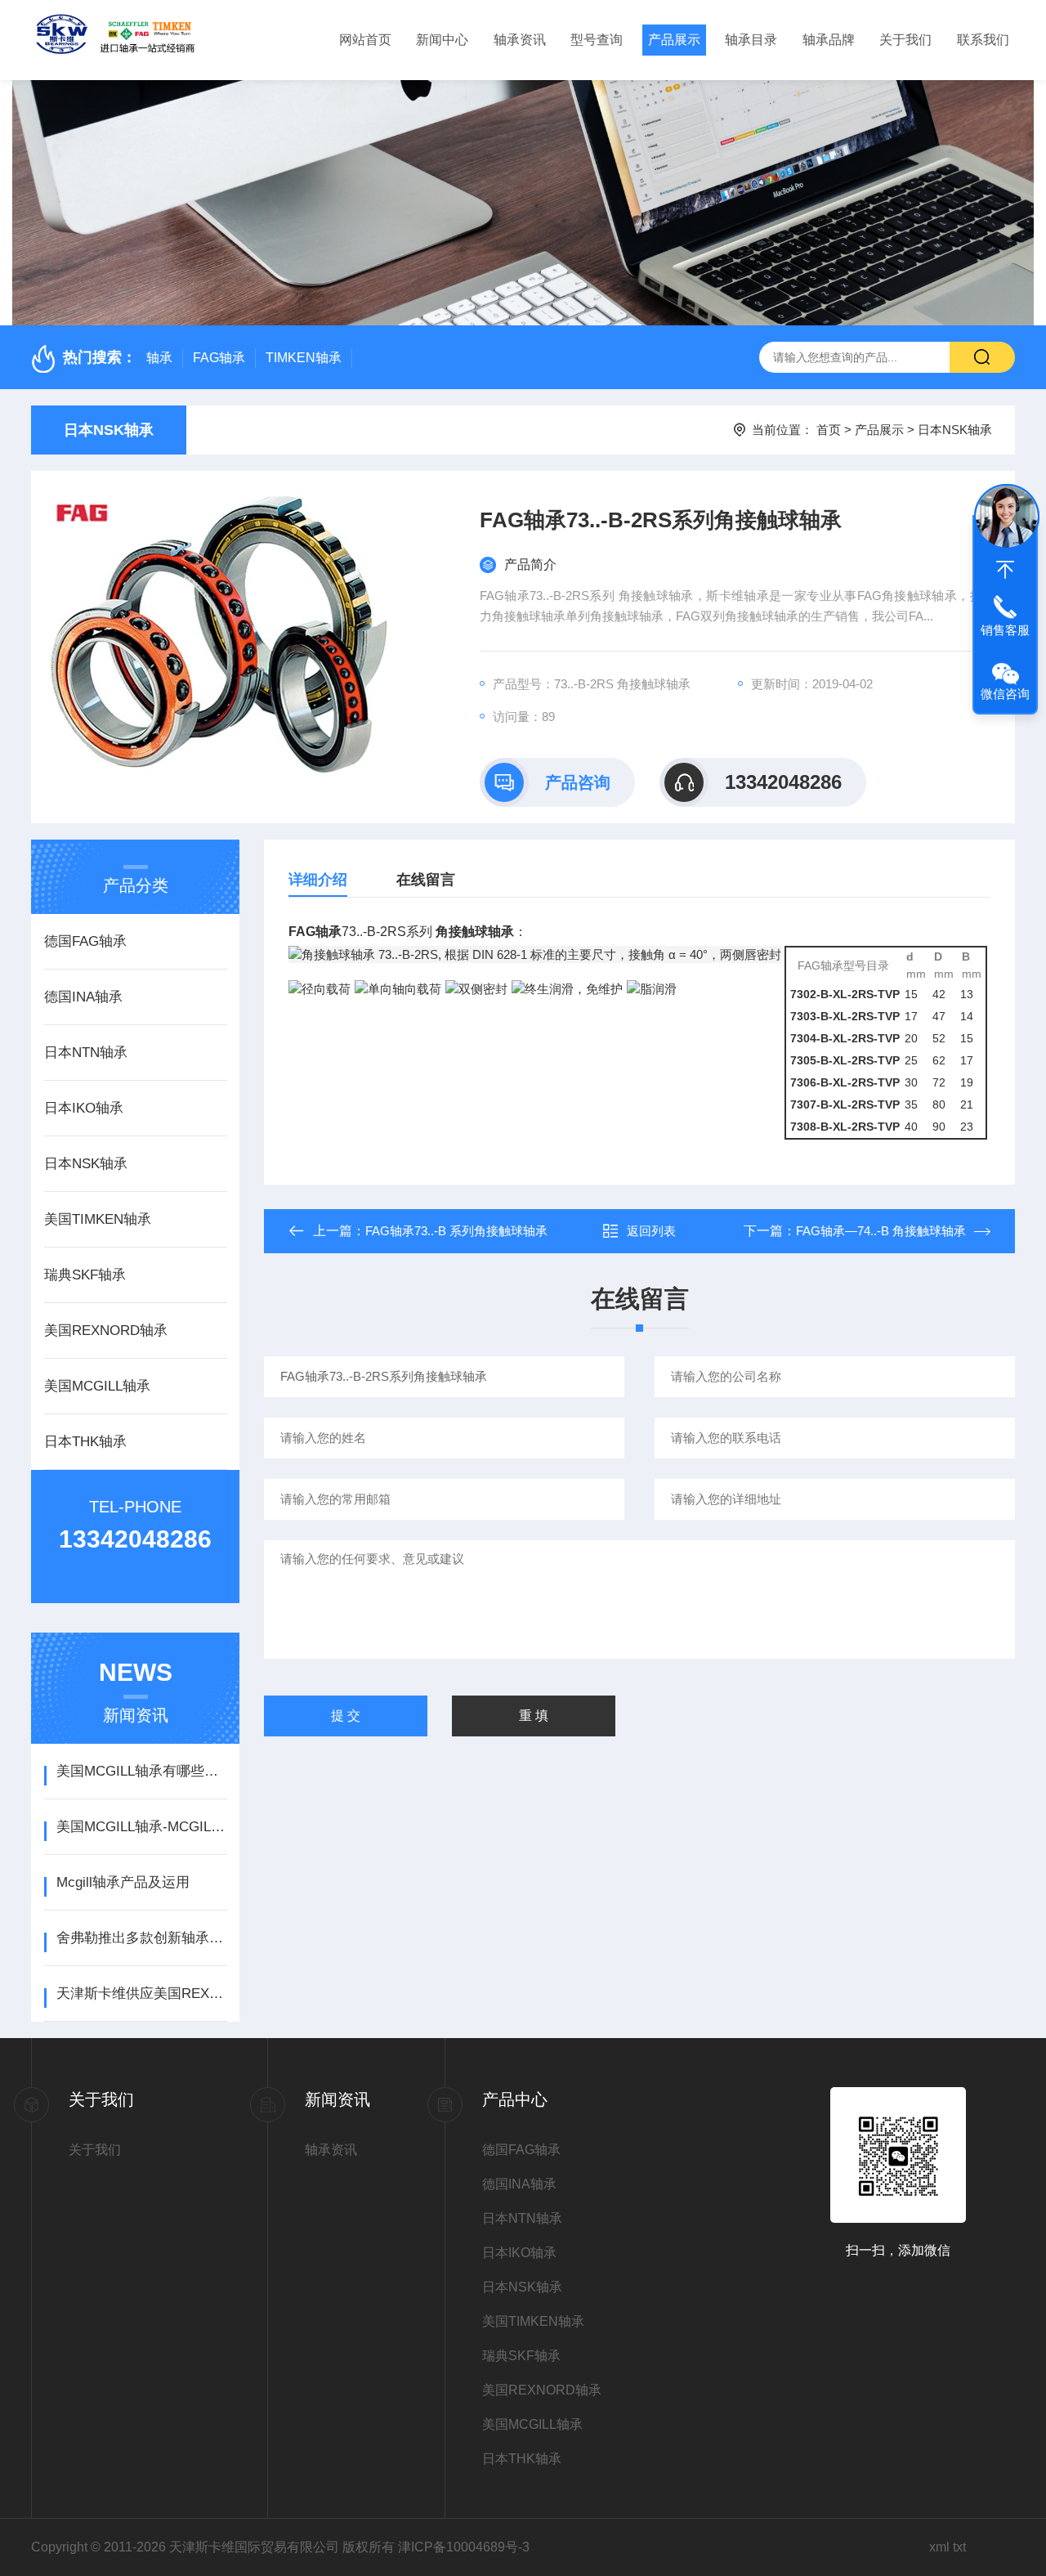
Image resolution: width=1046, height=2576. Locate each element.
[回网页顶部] (1005, 570)
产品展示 (674, 40)
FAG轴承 (219, 358)
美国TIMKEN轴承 (98, 1219)
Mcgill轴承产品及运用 (123, 1882)
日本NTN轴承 (86, 1053)
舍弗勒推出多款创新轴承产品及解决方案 (142, 1938)
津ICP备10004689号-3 (464, 2547)
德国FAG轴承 (85, 941)
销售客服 (1005, 630)
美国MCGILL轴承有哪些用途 (142, 1771)
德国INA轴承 (83, 997)
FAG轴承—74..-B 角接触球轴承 (881, 1231)
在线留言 (426, 880)
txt (959, 2547)
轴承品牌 (829, 40)
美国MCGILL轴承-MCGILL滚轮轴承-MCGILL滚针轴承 (142, 1827)
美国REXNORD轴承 (106, 1331)
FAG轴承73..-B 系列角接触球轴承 (456, 1231)
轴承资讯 (520, 40)
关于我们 (905, 40)
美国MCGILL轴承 (97, 1386)
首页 (829, 430)
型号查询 (597, 40)
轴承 (159, 358)
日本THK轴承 (85, 1442)
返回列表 (651, 1231)
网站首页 (365, 40)
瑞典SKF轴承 (85, 1275)
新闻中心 (442, 40)
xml (939, 2547)
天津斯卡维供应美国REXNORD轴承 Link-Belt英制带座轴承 (142, 1994)
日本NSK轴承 (109, 430)
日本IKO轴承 (84, 1108)
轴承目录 (751, 40)
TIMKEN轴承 (304, 358)
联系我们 (983, 40)
